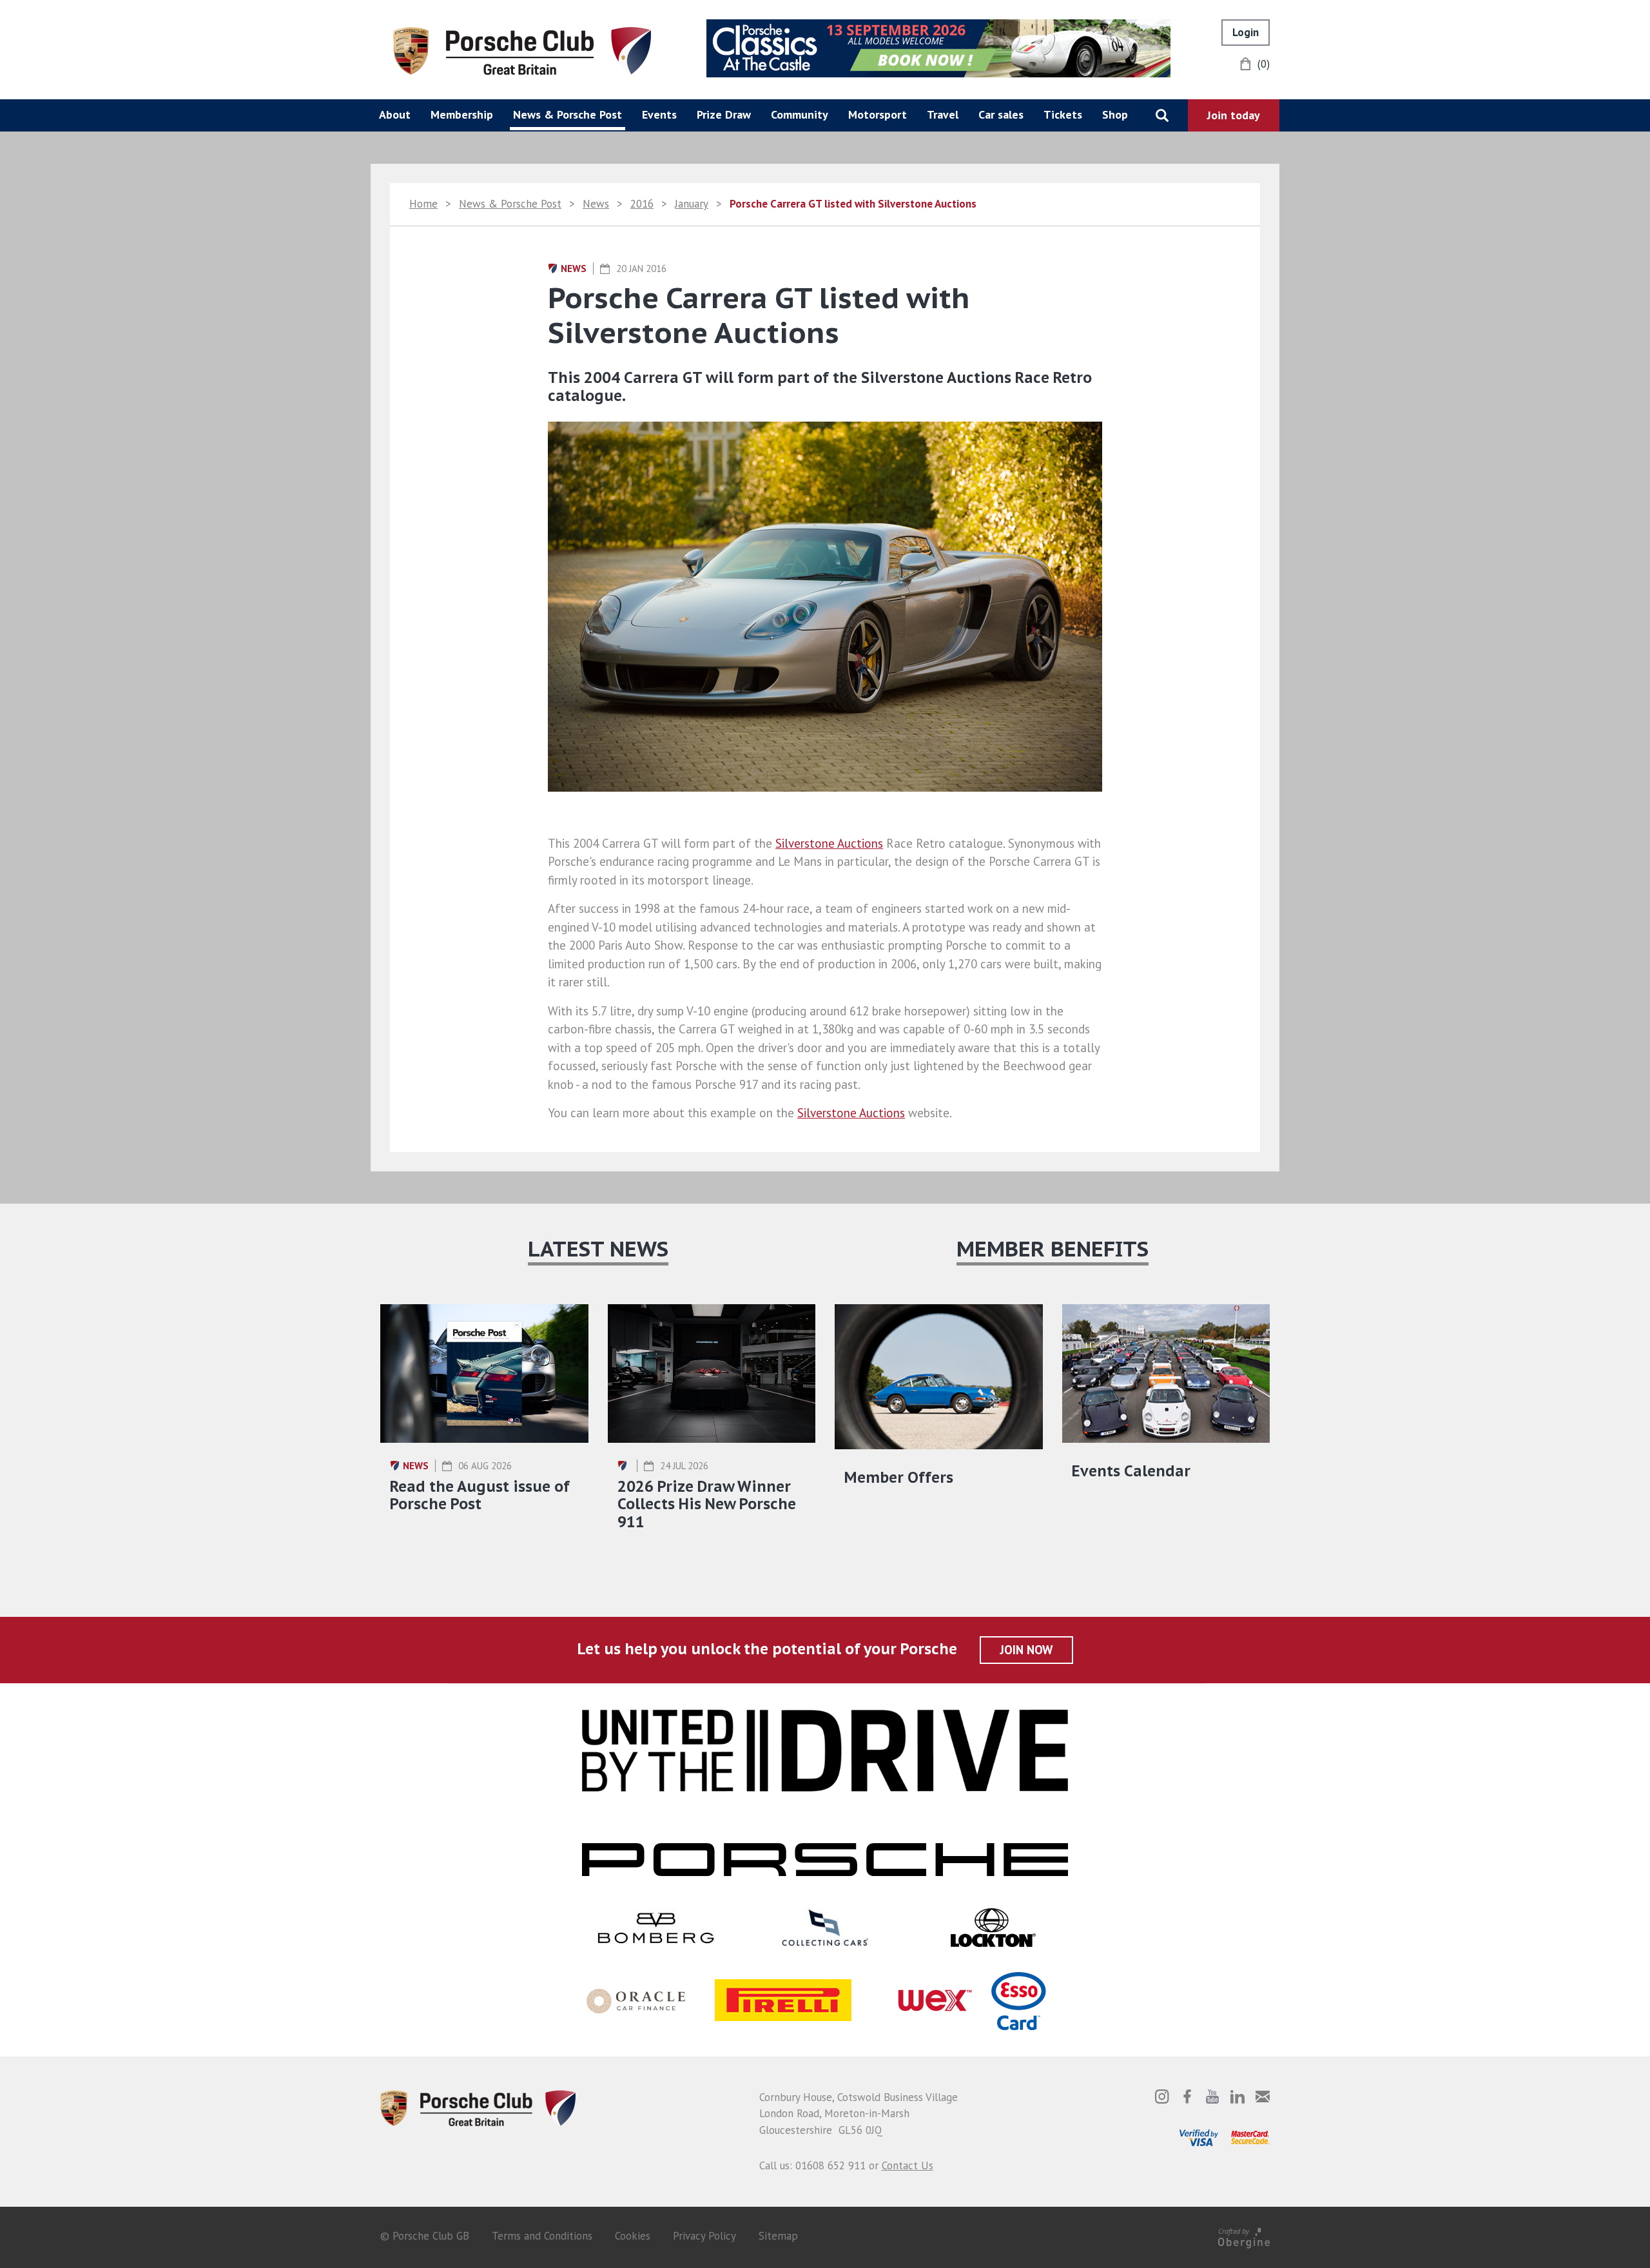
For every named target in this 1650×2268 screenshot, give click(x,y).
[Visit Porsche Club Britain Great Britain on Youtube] (1212, 2097)
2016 (642, 204)
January (692, 204)
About (395, 114)
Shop (1115, 114)
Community (800, 114)
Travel (943, 114)
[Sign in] (1246, 33)
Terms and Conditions (542, 2236)
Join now (1026, 1650)
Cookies (633, 2236)
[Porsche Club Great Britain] (522, 50)
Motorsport (878, 114)
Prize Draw (724, 114)
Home (423, 204)
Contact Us (907, 2165)
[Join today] (1234, 115)
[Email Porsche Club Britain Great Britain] (1263, 2097)
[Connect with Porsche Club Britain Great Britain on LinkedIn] (1237, 2097)
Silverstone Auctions (829, 843)
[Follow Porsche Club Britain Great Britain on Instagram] (1162, 2097)
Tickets (1063, 114)
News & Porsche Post (568, 114)
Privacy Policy (704, 2236)
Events (659, 114)
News (596, 204)
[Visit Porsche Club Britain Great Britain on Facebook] (1187, 2097)
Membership (462, 114)
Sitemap (778, 2236)
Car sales (1001, 114)
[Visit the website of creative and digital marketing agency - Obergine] (1244, 2236)
